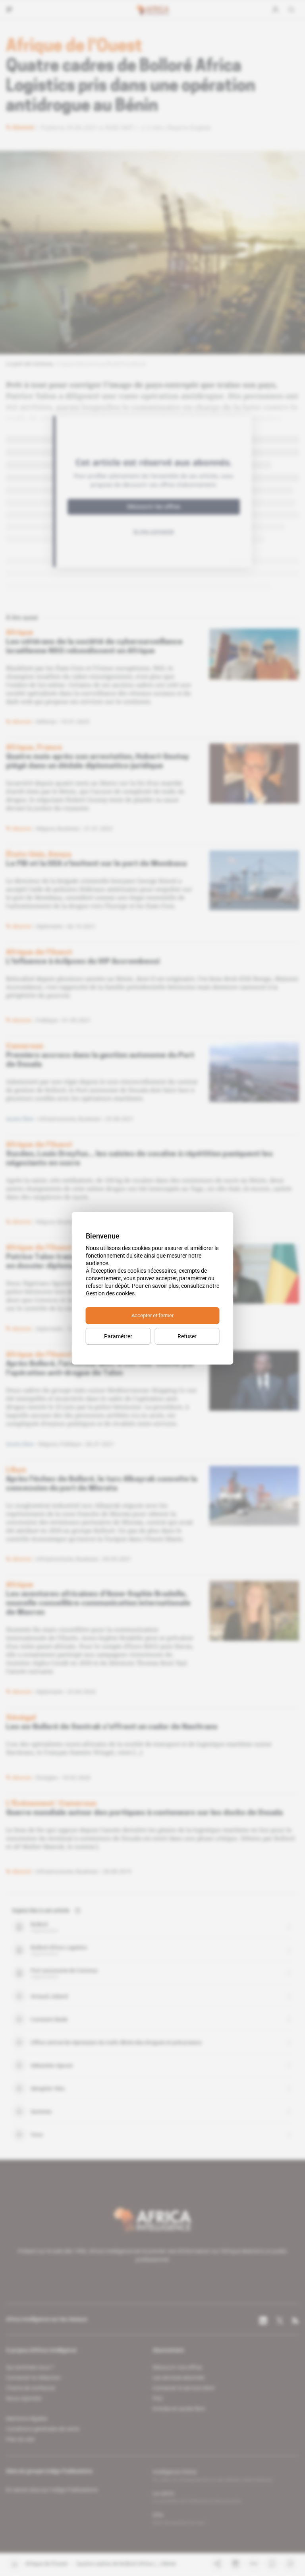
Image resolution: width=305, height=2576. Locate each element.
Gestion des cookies (110, 1293)
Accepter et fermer (152, 1315)
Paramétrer (118, 1336)
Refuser (187, 1336)
